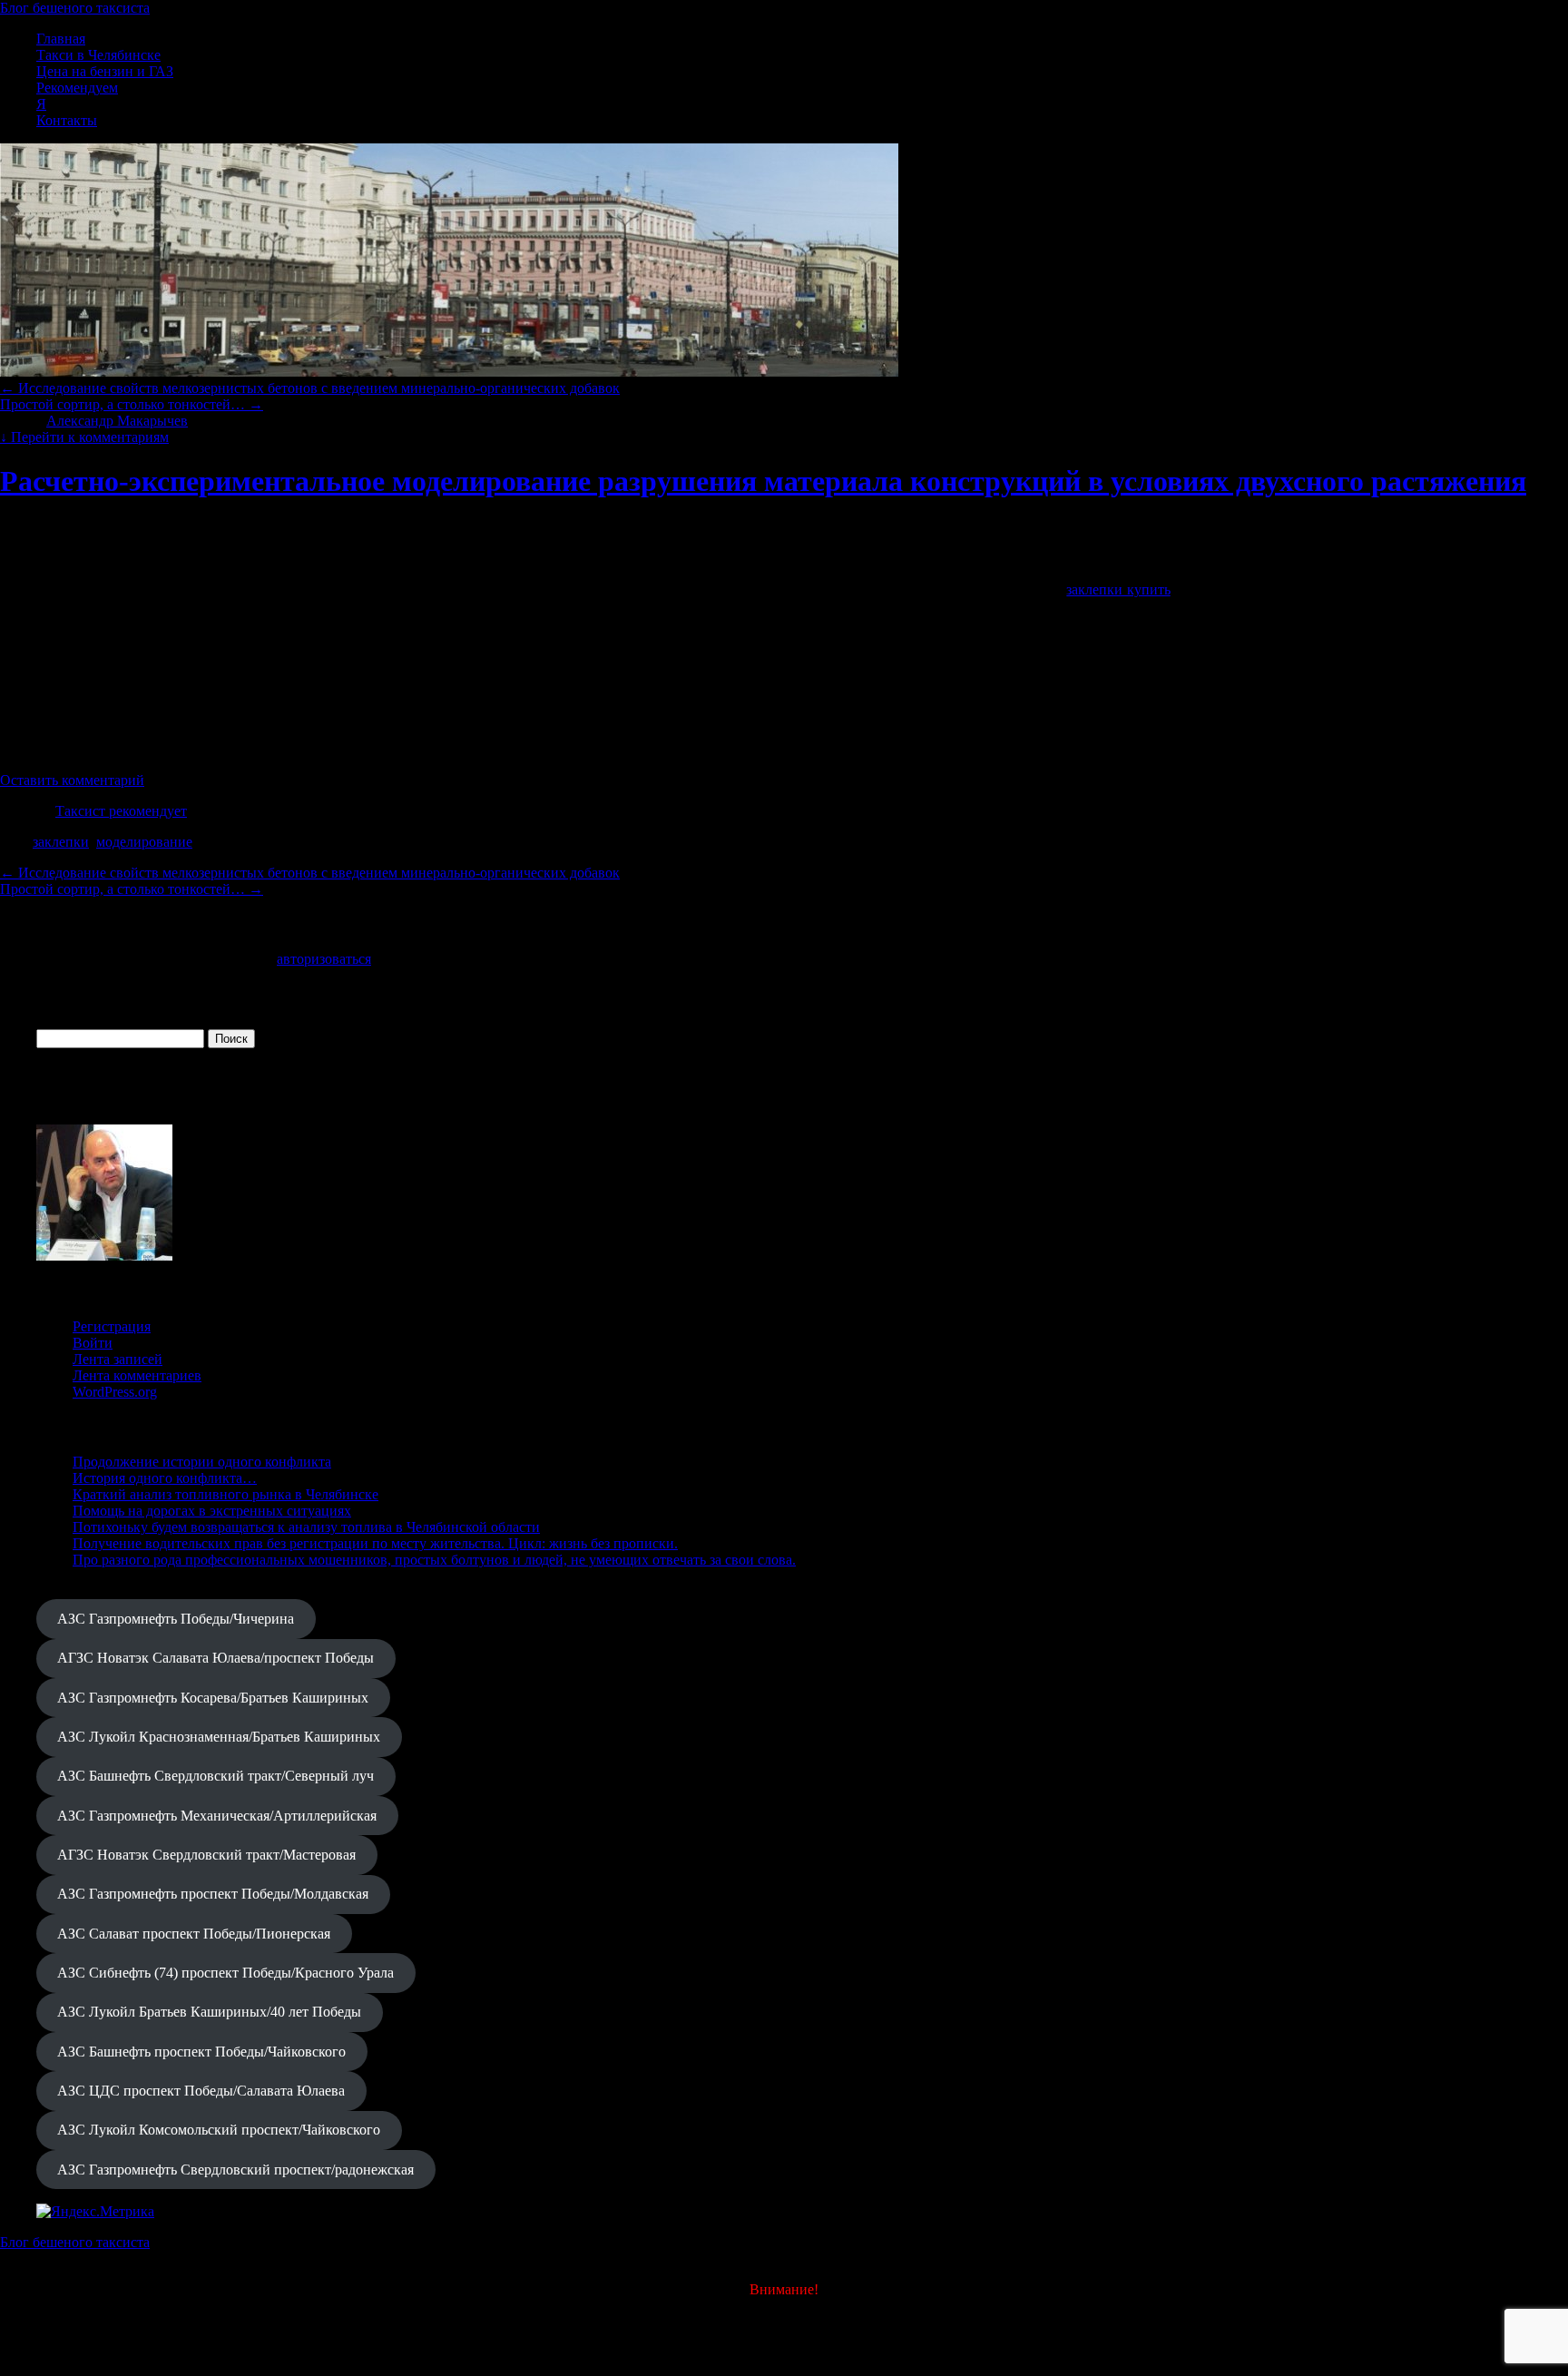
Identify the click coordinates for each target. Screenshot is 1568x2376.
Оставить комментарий (72, 780)
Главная (61, 39)
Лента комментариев (137, 1375)
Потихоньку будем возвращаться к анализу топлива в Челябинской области (306, 1527)
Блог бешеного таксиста (75, 8)
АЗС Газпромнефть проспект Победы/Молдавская (213, 1894)
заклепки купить (1118, 589)
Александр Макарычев (117, 421)
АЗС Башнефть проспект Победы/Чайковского (201, 2052)
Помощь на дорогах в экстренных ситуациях (212, 1511)
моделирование (144, 842)
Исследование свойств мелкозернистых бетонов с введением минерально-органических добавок (310, 388)
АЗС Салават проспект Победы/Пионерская (194, 1934)
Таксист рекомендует (121, 811)
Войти (93, 1343)
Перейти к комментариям (84, 437)
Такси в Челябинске (98, 55)
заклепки (61, 842)
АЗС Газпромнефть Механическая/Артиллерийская (217, 1816)
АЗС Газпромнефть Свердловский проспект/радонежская (235, 2170)
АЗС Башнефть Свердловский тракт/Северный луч (216, 1776)
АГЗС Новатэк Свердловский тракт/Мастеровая (206, 1855)
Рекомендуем (77, 88)
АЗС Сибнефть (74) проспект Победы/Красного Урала (225, 1973)
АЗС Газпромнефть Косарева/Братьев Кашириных (213, 1698)
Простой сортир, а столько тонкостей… (132, 404)
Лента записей (118, 1359)
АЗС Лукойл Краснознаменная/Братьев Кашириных (219, 1737)
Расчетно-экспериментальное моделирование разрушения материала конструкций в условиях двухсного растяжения (763, 481)
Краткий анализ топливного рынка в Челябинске (225, 1494)
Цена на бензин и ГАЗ (105, 71)
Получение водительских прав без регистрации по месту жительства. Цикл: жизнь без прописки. (375, 1543)
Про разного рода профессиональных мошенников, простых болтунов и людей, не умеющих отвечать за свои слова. (434, 1560)
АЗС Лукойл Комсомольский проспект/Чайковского (219, 2130)
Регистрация (112, 1326)
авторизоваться (324, 959)
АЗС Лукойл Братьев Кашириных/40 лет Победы (209, 2012)
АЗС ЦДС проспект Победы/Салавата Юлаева (201, 2091)
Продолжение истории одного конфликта (202, 1462)
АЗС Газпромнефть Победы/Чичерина (176, 1619)
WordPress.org (115, 1392)
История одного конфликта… (165, 1478)
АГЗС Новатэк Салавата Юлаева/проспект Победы (216, 1658)
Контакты (67, 120)
